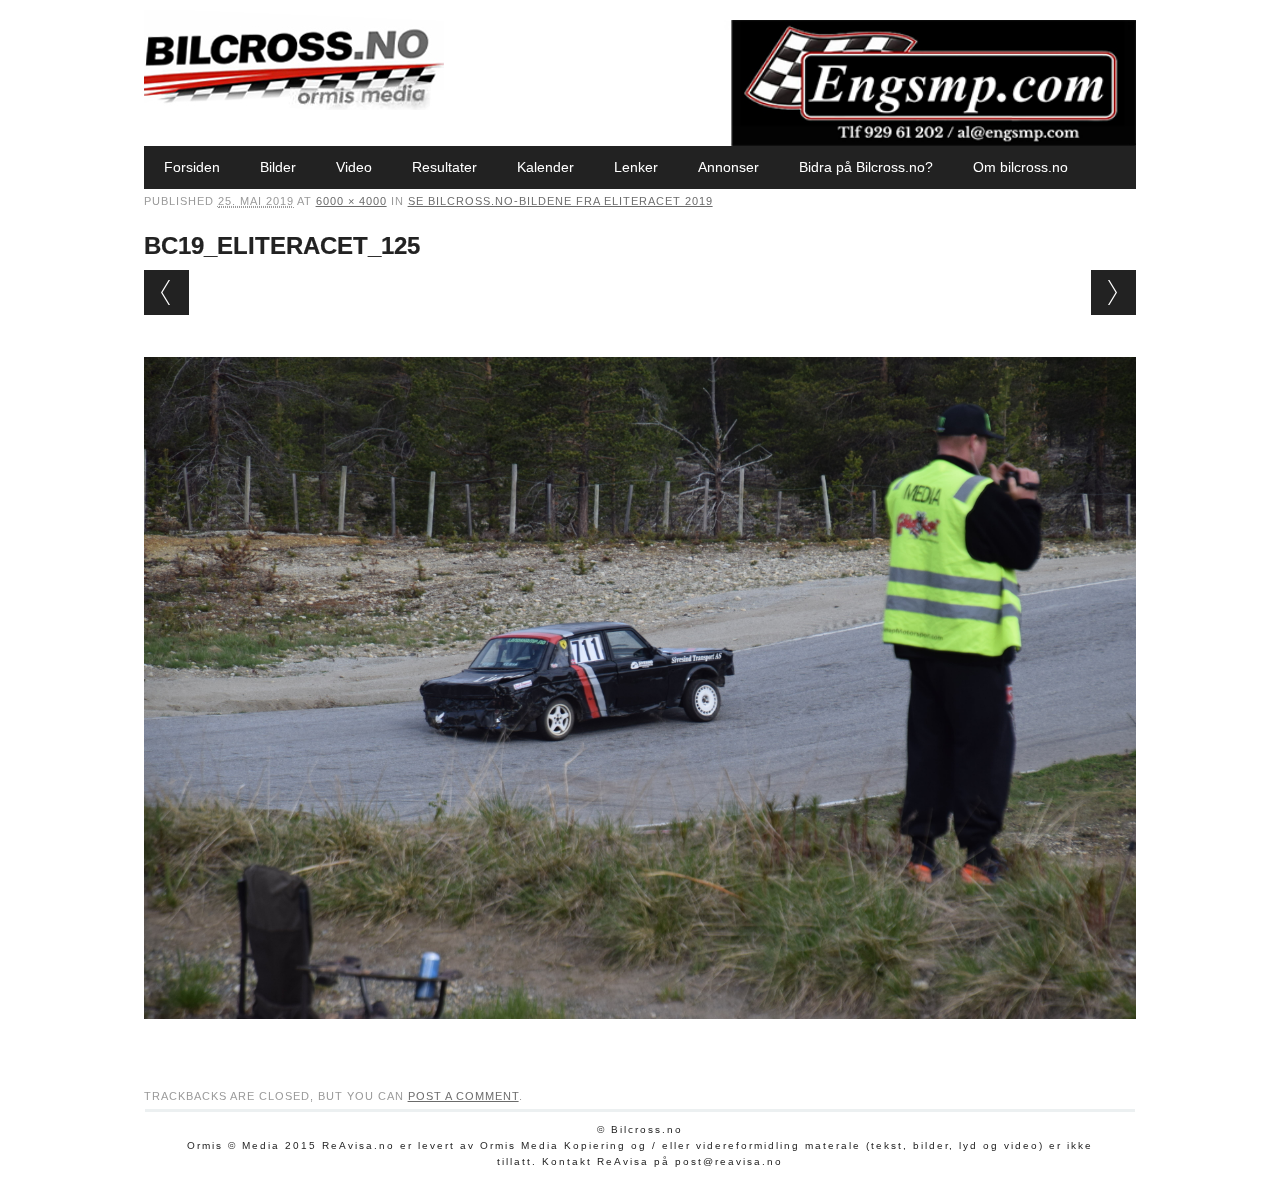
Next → (1113, 292)
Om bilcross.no (1020, 167)
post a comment (463, 1096)
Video (354, 167)
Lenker (636, 167)
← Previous (166, 292)
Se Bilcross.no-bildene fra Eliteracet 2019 (560, 201)
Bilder (278, 167)
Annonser (728, 167)
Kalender (545, 167)
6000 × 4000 (351, 201)
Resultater (444, 167)
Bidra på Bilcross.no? (866, 167)
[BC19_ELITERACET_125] (640, 1038)
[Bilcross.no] (294, 105)
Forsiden (192, 167)
